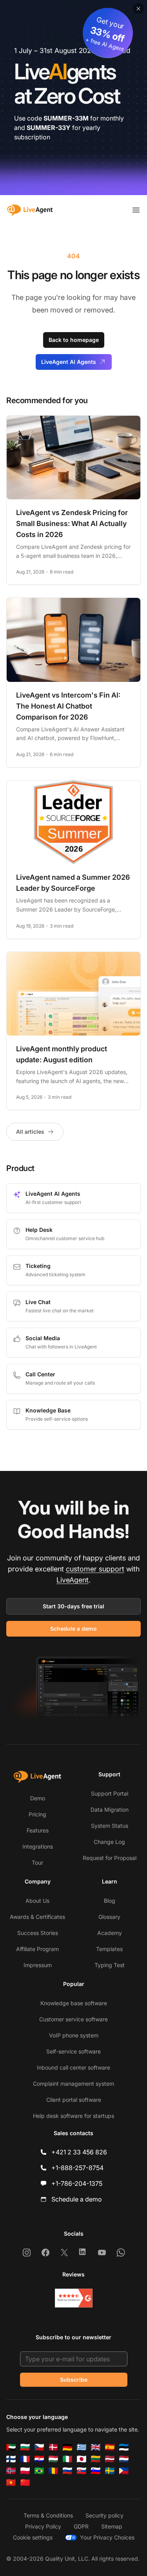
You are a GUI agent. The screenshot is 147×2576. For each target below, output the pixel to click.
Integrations (38, 1846)
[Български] (25, 2447)
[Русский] (67, 2471)
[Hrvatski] (39, 2459)
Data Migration (110, 1810)
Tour (37, 1863)
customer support (95, 1569)
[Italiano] (67, 2459)
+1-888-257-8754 (77, 2168)
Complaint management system (73, 2084)
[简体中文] (25, 2483)
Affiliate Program (37, 1949)
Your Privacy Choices (107, 2537)
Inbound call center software (73, 2067)
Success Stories (38, 1933)
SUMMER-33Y (49, 128)
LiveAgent (73, 1580)
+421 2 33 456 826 (79, 2152)
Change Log (109, 1842)
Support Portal (110, 1793)
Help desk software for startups (73, 2116)
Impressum (38, 1965)
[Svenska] (110, 2471)
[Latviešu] (110, 2459)
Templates (109, 1949)
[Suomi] (11, 2459)
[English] (96, 2447)
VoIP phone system (74, 2035)
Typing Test (110, 1965)
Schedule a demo (73, 1629)
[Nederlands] (124, 2459)
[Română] (53, 2471)
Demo (38, 1798)
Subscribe (74, 2380)
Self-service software (73, 2051)
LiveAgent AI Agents (69, 362)
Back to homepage (74, 340)
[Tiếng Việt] (11, 2483)
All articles (30, 1132)
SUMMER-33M (66, 118)
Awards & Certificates (37, 1917)
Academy (110, 1933)
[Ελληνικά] (82, 2447)
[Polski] (25, 2471)
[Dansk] (53, 2447)
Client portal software (74, 2100)
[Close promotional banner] (138, 9)
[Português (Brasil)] (39, 2471)
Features (38, 1830)
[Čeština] (39, 2447)
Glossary (109, 1917)
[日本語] (82, 2459)
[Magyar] (53, 2459)
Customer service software (73, 2019)
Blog (110, 1901)
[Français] (25, 2459)
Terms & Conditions (48, 2515)
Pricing (37, 1814)
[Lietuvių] (96, 2459)
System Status (110, 1826)
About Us (37, 1901)
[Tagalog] (124, 2471)
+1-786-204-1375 (77, 2183)
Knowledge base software (74, 2003)
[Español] (110, 2447)
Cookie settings (33, 2537)
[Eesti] (124, 2447)
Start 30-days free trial (73, 1606)
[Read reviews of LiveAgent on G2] (74, 2298)
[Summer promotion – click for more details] (73, 98)
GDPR (81, 2526)
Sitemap (112, 2526)
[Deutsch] (67, 2447)
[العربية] (11, 2447)
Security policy (104, 2515)
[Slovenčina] (82, 2471)
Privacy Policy (43, 2526)
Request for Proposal (110, 1858)
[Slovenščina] (96, 2471)
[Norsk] (11, 2471)
